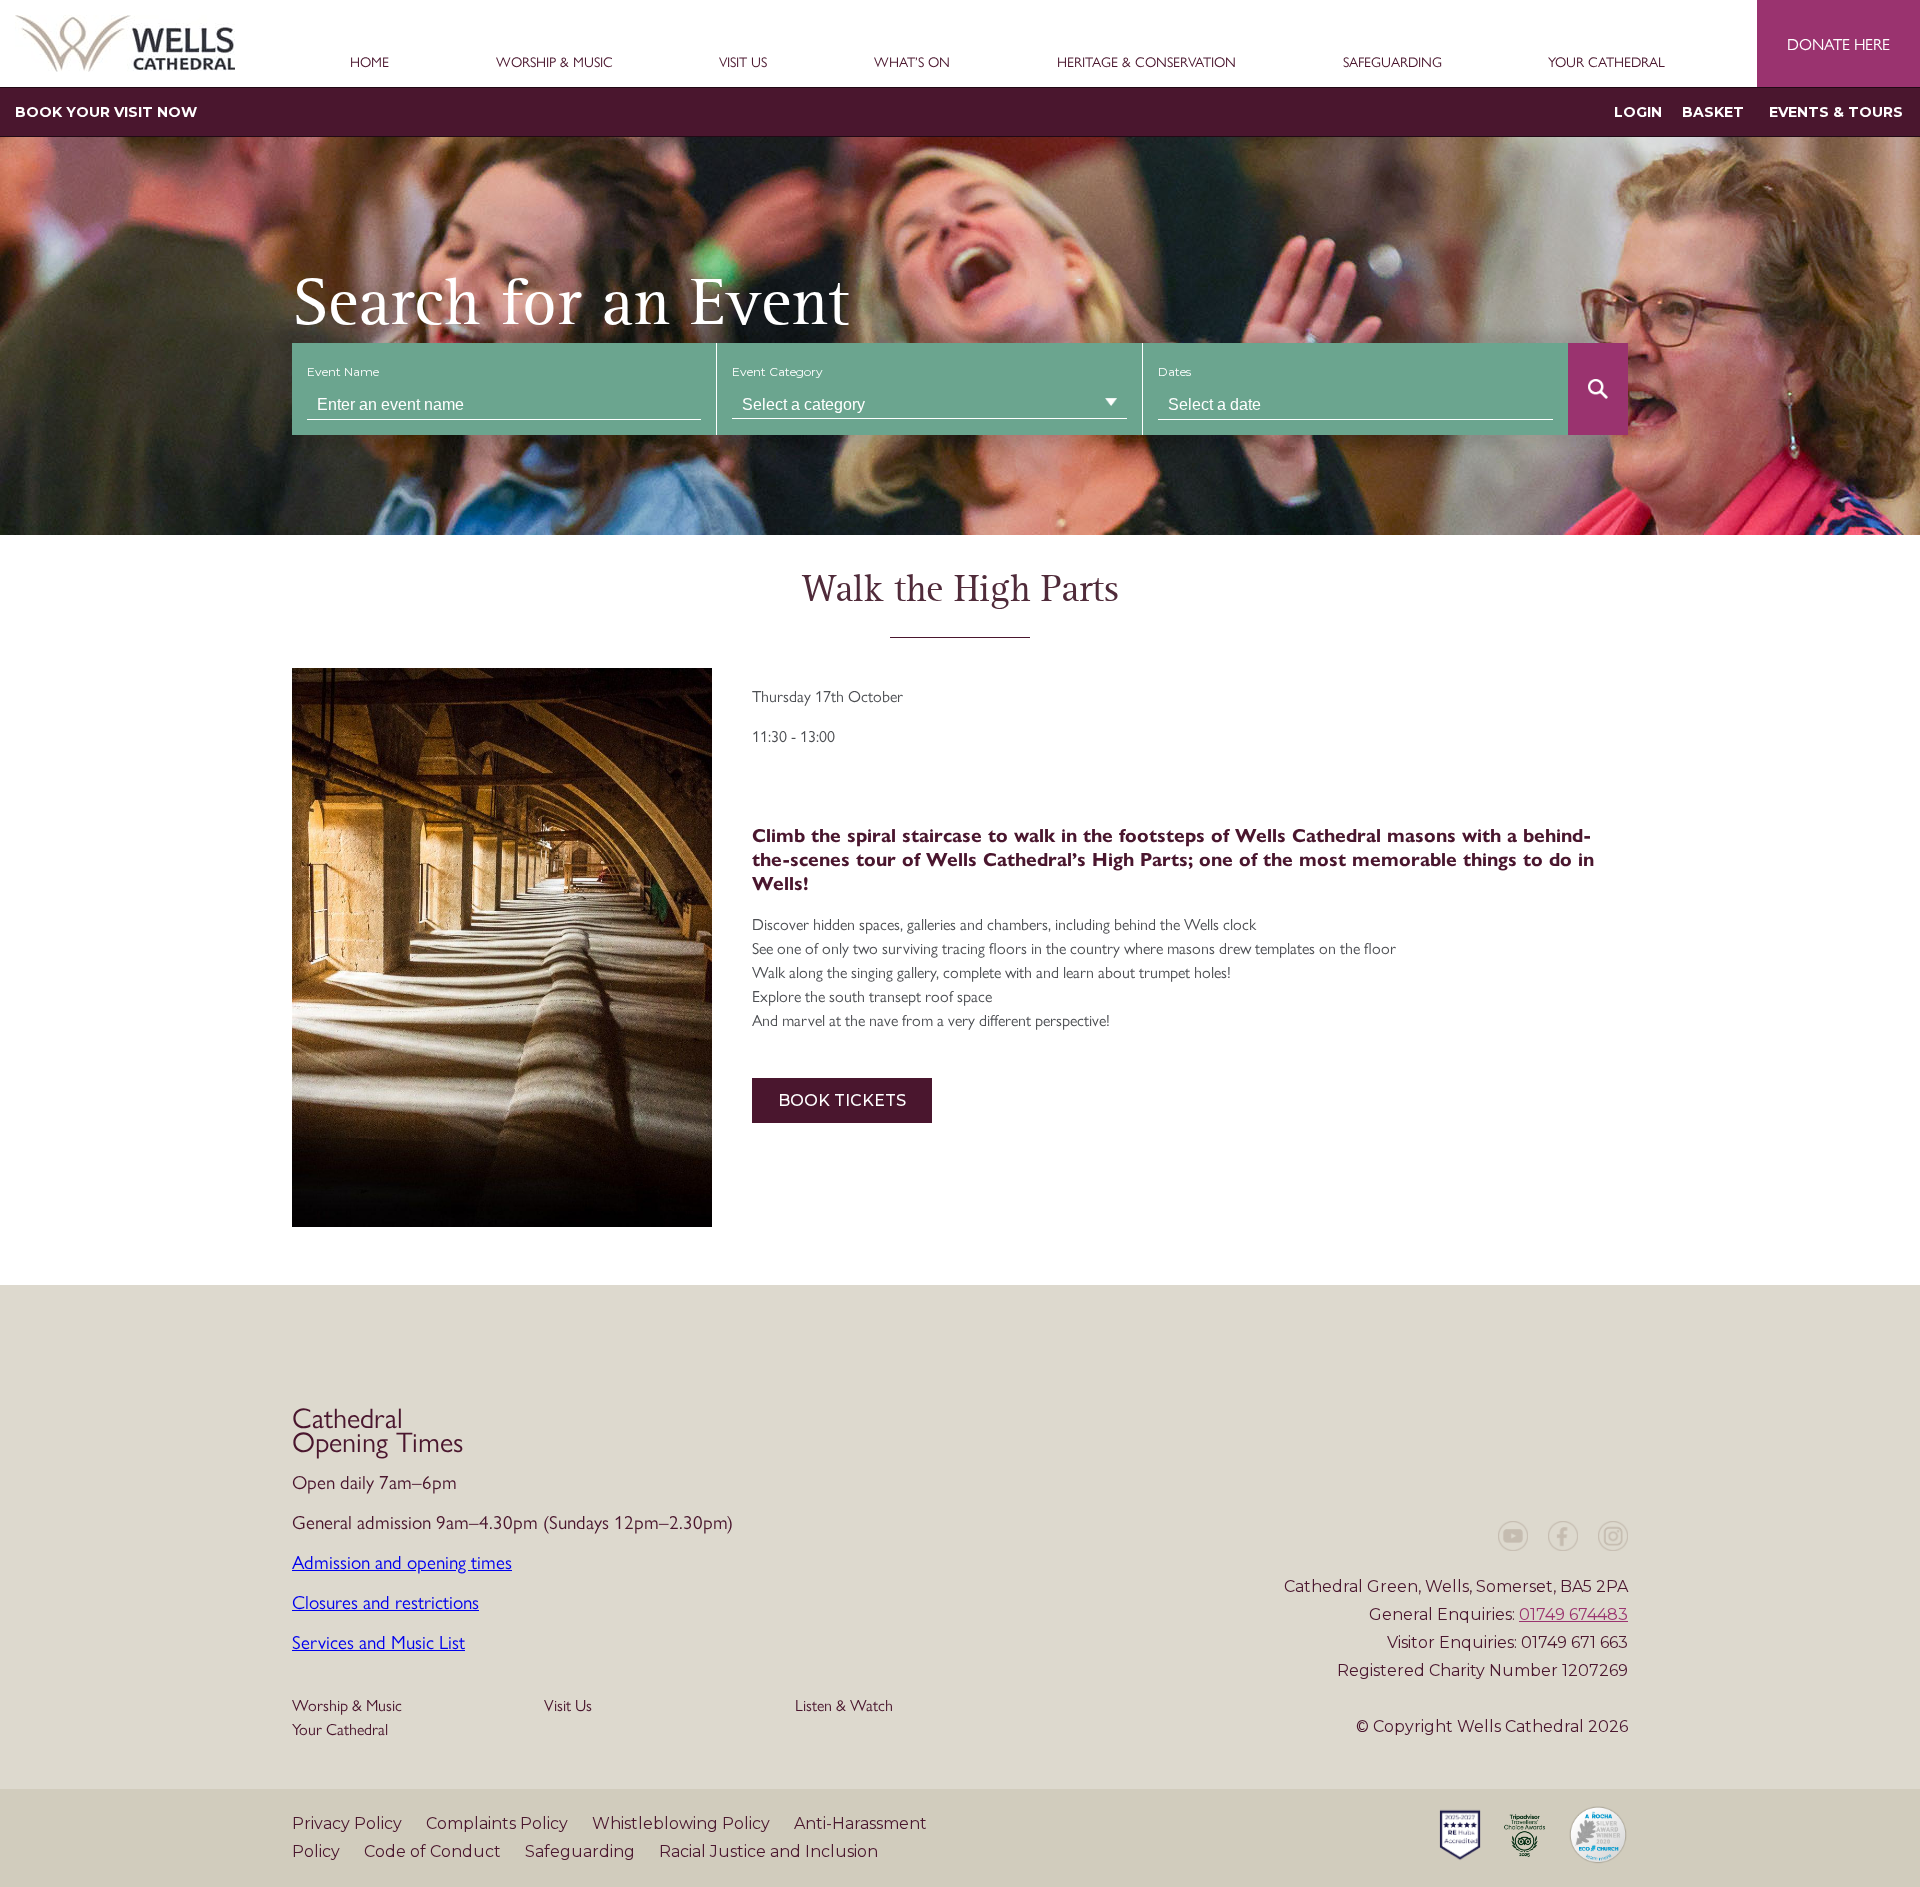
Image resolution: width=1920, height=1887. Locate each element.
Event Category (777, 371)
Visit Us (743, 62)
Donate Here (1838, 43)
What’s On (912, 62)
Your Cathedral (1606, 62)
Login (1638, 112)
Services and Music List (378, 1641)
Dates (1174, 371)
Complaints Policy (499, 1823)
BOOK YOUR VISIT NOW (106, 112)
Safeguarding (1392, 62)
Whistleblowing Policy (683, 1823)
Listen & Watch (844, 1704)
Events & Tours (1836, 112)
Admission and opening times (402, 1561)
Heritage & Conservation (1146, 62)
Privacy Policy (349, 1823)
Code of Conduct (434, 1851)
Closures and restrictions (385, 1601)
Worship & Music (554, 62)
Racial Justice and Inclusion (768, 1851)
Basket (1713, 112)
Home (369, 62)
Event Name (343, 371)
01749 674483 (1573, 1614)
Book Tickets (842, 1100)
